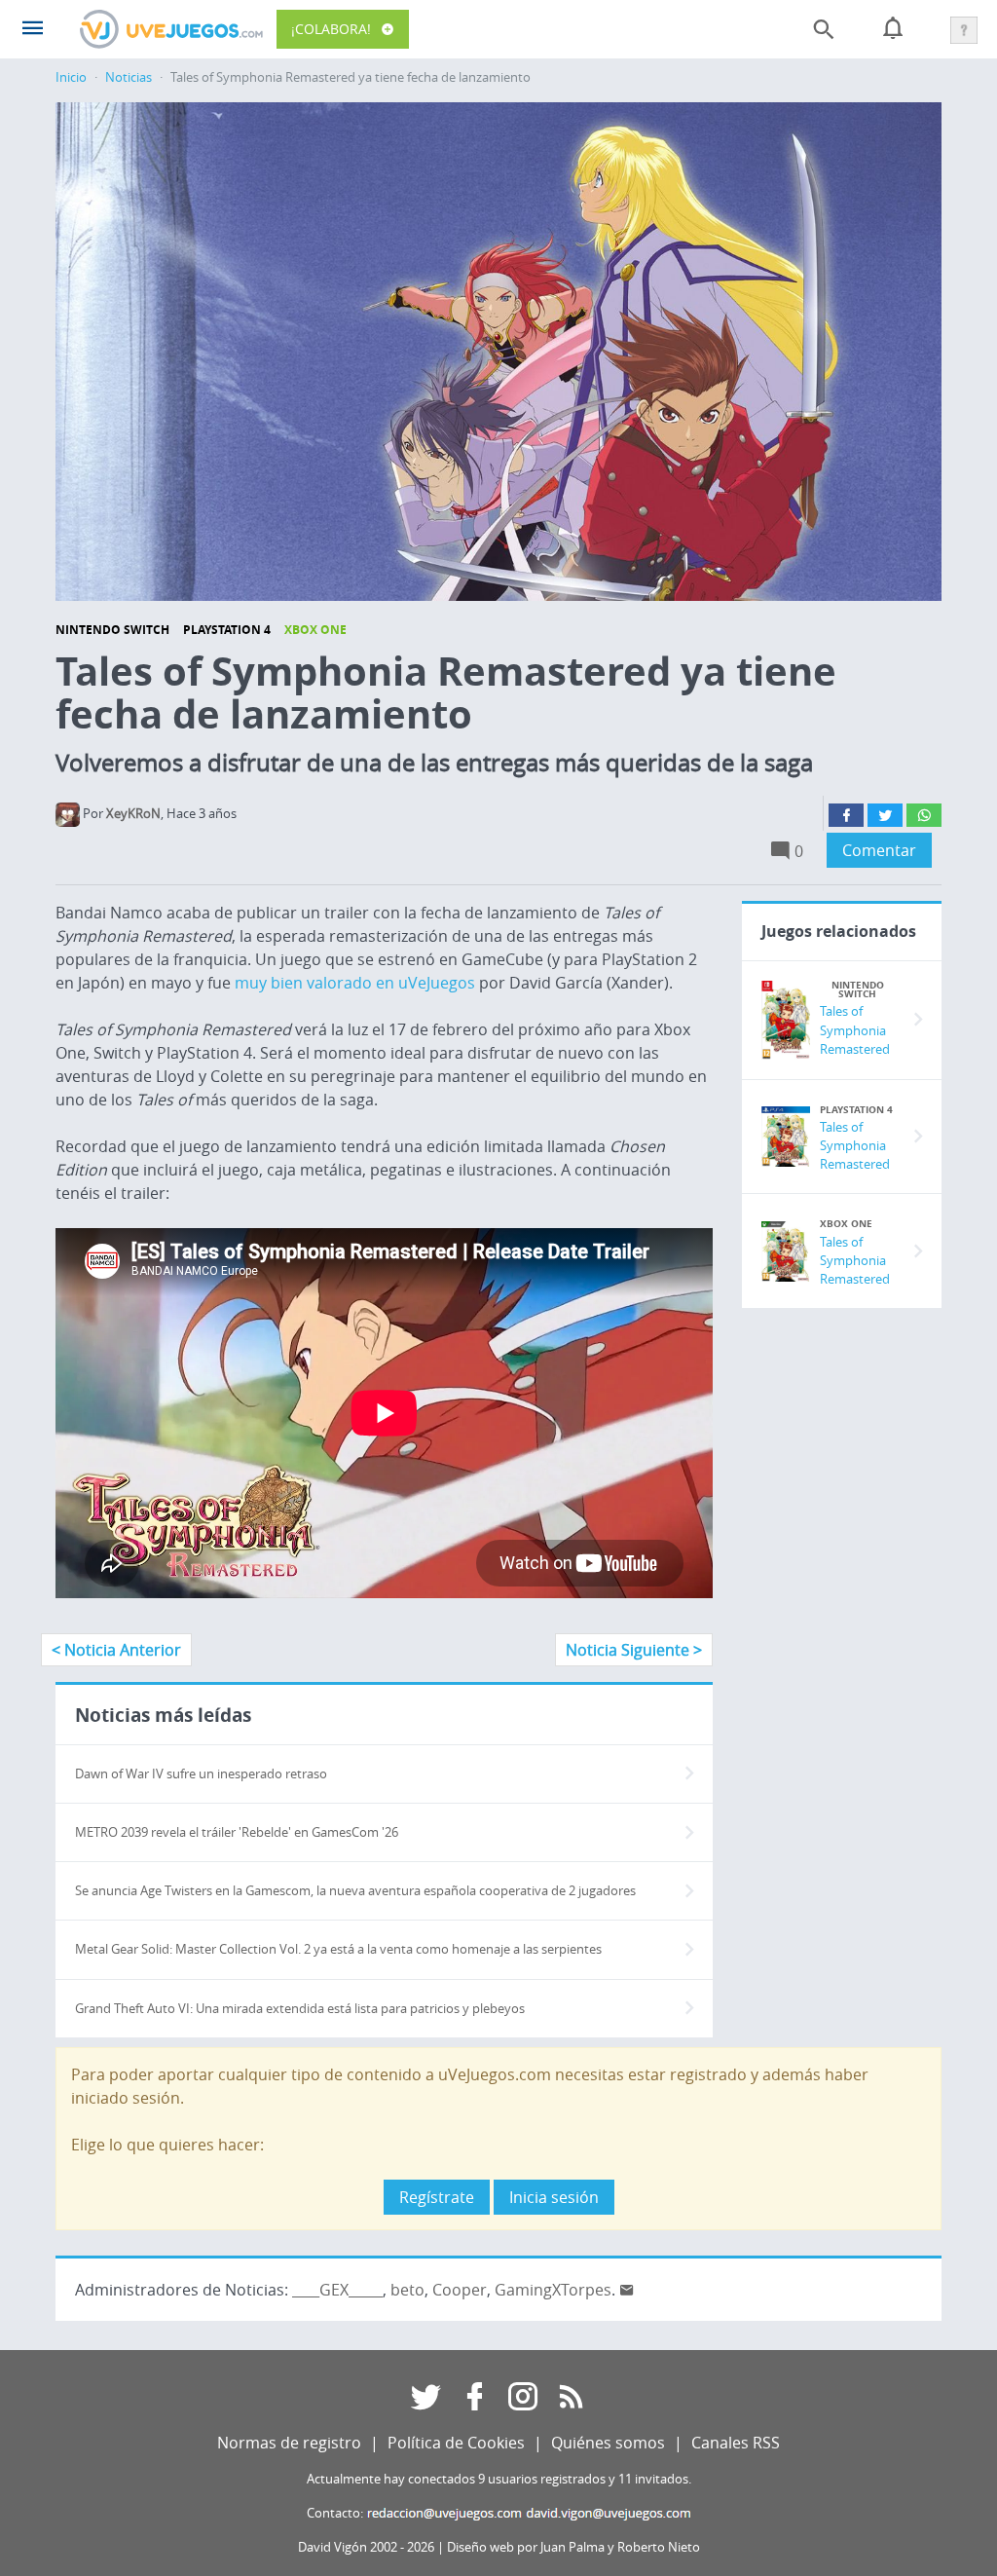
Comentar (879, 850)
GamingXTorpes (553, 2290)
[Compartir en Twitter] (885, 815)
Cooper (460, 2290)
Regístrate (437, 2197)
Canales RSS (736, 2443)
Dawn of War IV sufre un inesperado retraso (201, 1774)
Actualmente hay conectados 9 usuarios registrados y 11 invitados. (499, 2479)
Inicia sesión (554, 2197)
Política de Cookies (456, 2443)
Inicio (71, 77)
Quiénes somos (608, 2443)
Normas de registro (289, 2443)
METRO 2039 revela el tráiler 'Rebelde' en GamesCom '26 (237, 1832)
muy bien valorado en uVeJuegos (355, 983)
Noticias (129, 77)
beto (407, 2290)
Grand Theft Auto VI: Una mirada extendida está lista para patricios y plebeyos (300, 2009)
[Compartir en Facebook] (846, 815)
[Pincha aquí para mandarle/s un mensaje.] (627, 2290)
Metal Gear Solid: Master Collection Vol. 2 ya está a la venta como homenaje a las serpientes (338, 1949)
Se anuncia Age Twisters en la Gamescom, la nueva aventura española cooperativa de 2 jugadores (355, 1891)
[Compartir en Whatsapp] (924, 815)
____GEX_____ (337, 2290)
